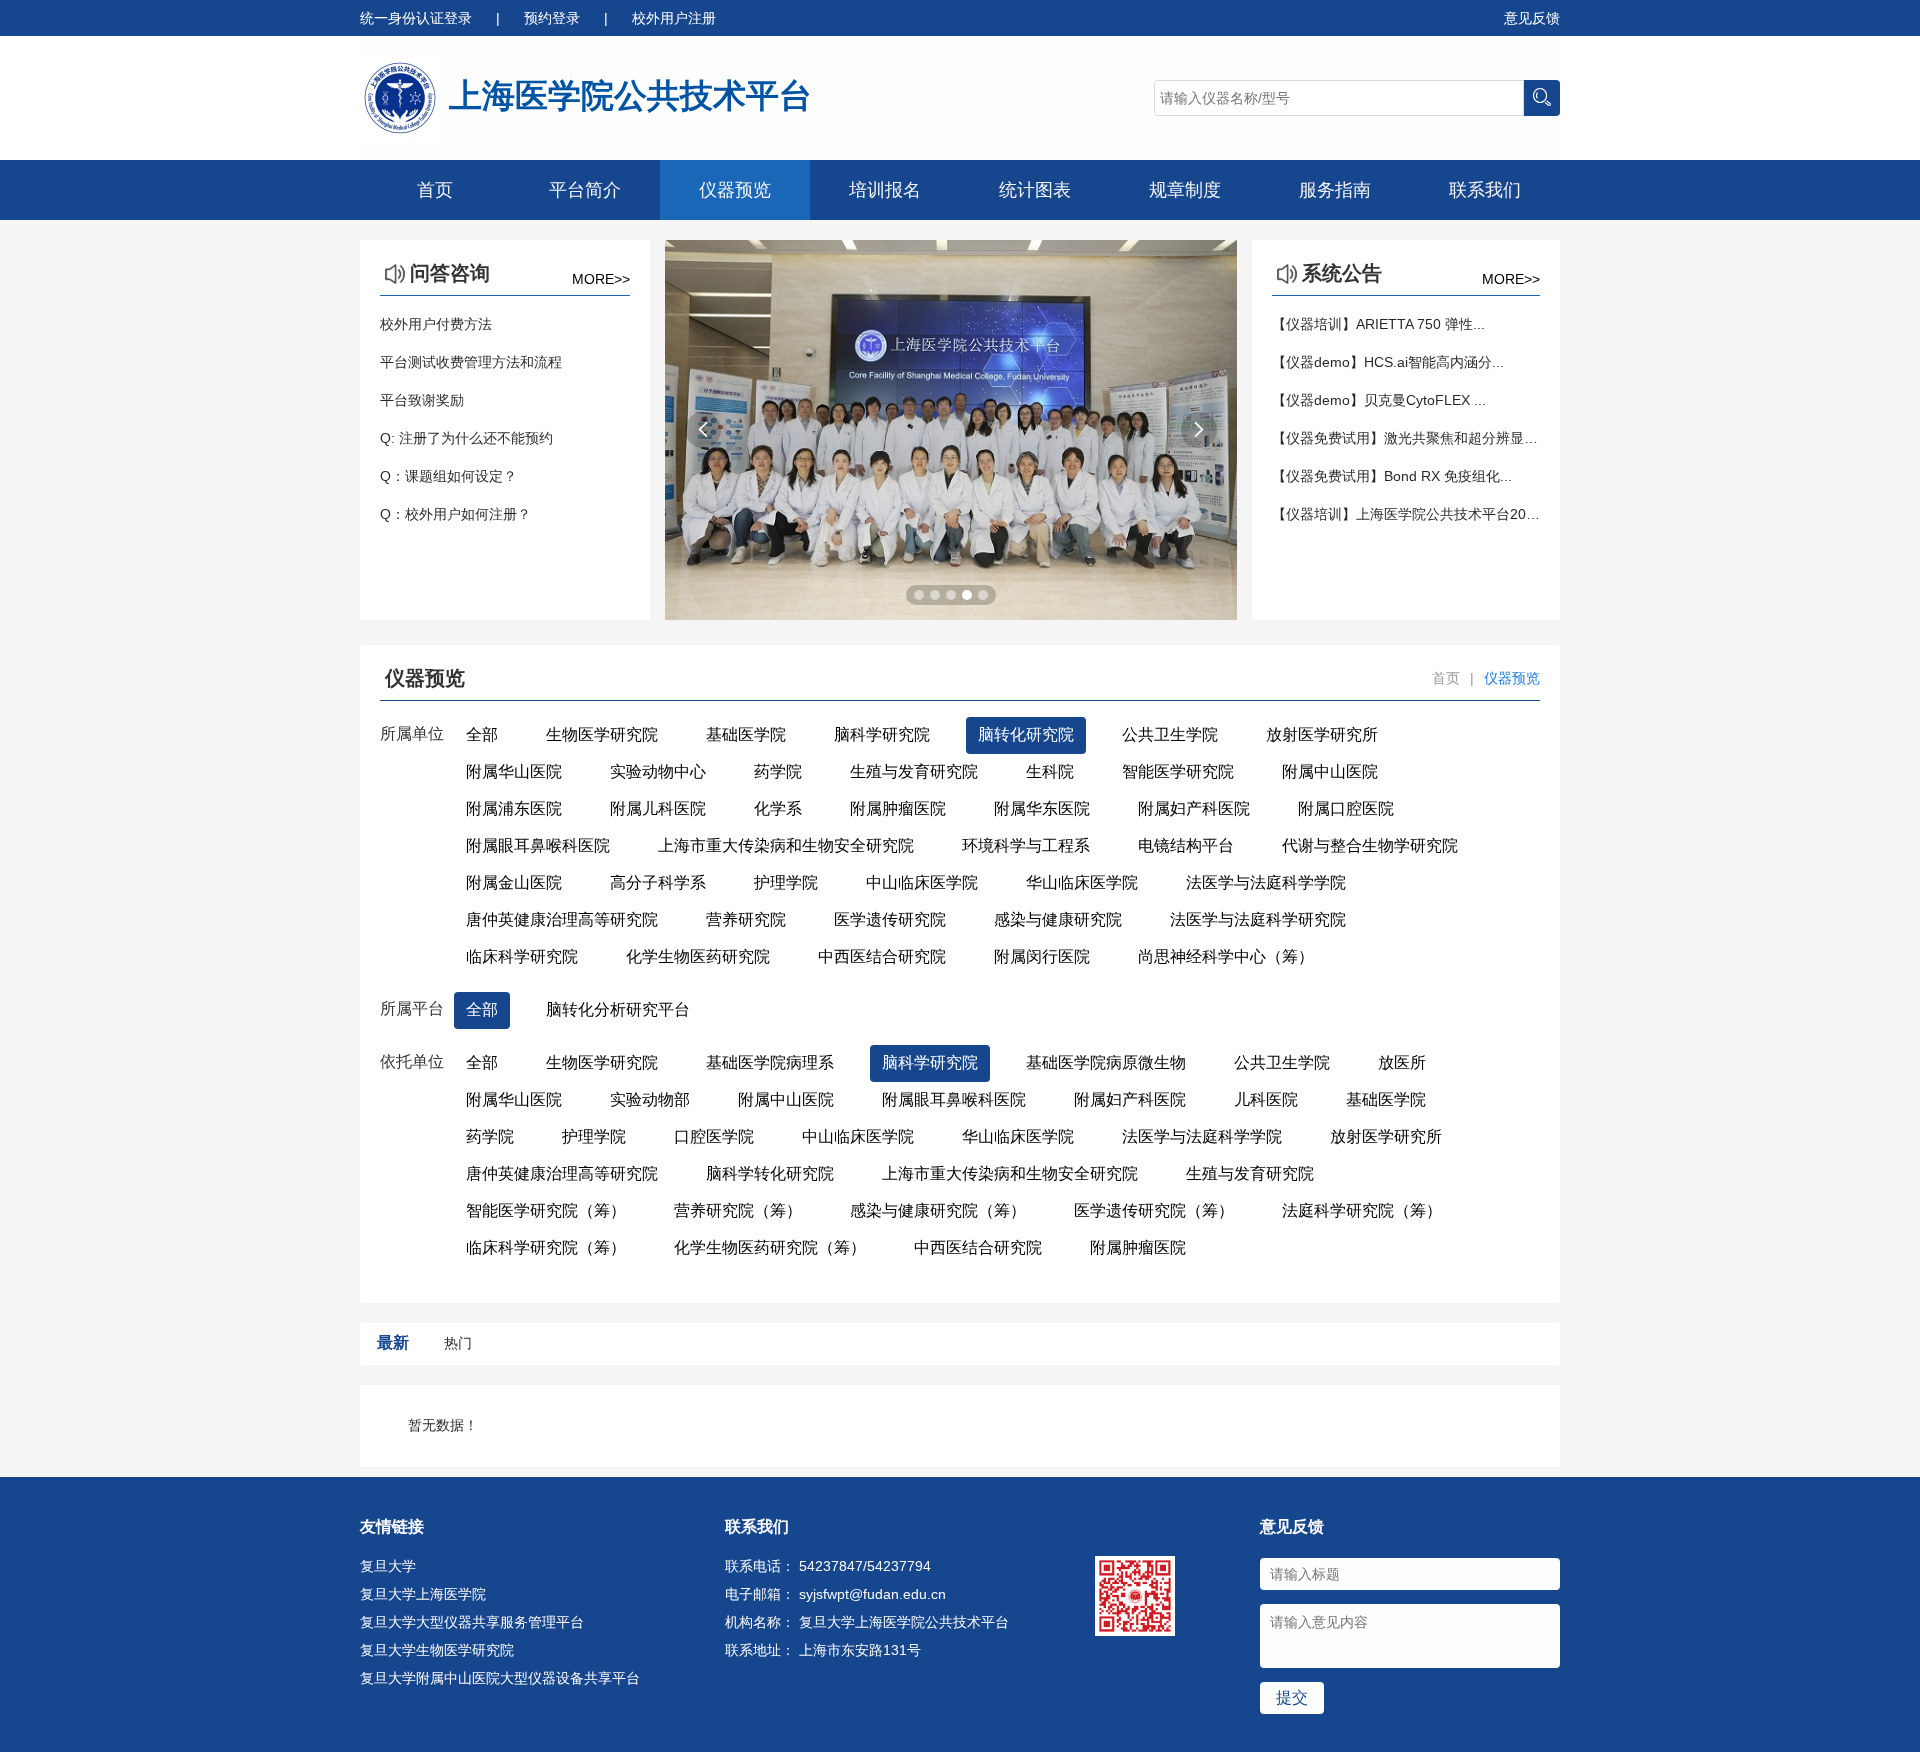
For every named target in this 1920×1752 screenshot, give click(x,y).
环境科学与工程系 (1026, 845)
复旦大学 (388, 1566)
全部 (482, 734)
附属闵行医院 (1042, 956)
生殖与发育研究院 (914, 771)
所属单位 (412, 733)
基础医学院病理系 (770, 1062)
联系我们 (1485, 190)
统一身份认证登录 (418, 18)
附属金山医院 (514, 882)
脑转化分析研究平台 (618, 1009)
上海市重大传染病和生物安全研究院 (786, 845)
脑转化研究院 (1026, 734)
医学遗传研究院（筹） (1154, 1210)
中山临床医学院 (922, 882)
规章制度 (1185, 190)
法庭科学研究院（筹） (1362, 1210)
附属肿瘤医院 (898, 808)
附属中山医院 (1330, 771)
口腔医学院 (714, 1136)
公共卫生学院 (1170, 734)
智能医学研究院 (1178, 771)
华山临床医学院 (1082, 882)
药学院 (778, 771)
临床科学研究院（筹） (546, 1247)
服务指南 (1335, 190)
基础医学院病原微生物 (1106, 1062)
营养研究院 (746, 919)
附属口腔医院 (1346, 808)
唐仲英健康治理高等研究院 (562, 919)
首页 (435, 190)
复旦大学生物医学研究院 (437, 1650)
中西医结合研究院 (882, 956)
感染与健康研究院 (1058, 919)
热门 (458, 1343)
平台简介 (585, 190)
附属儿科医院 (658, 808)
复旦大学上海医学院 (423, 1594)
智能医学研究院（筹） (546, 1210)
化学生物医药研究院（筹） (770, 1247)
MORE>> (601, 279)
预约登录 (554, 18)
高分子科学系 (658, 882)
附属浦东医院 (514, 808)
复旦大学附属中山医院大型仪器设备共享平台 (500, 1678)
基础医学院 (746, 734)
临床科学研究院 (522, 956)
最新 (393, 1342)
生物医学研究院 (602, 734)
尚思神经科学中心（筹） (1226, 956)
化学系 (778, 808)
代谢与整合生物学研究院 (1370, 845)
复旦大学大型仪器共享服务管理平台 (472, 1622)
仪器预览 (735, 190)
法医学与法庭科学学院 (1266, 882)
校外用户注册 (674, 18)
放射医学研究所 (1322, 734)
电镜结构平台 (1186, 845)
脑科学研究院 (882, 734)
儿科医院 (1266, 1099)
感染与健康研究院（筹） (938, 1210)
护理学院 (786, 882)
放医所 (1402, 1062)
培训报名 (885, 190)
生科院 (1050, 771)
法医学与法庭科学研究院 (1258, 919)
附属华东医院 (1042, 808)
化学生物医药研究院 (698, 956)
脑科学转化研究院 (770, 1173)
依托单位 (412, 1061)
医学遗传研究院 (890, 919)
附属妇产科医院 (1194, 808)
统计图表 (1035, 190)
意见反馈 (1532, 18)
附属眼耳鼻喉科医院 (538, 845)
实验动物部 (650, 1099)
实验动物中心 (658, 771)
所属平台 (412, 1008)
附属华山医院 (514, 771)
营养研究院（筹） (738, 1210)
